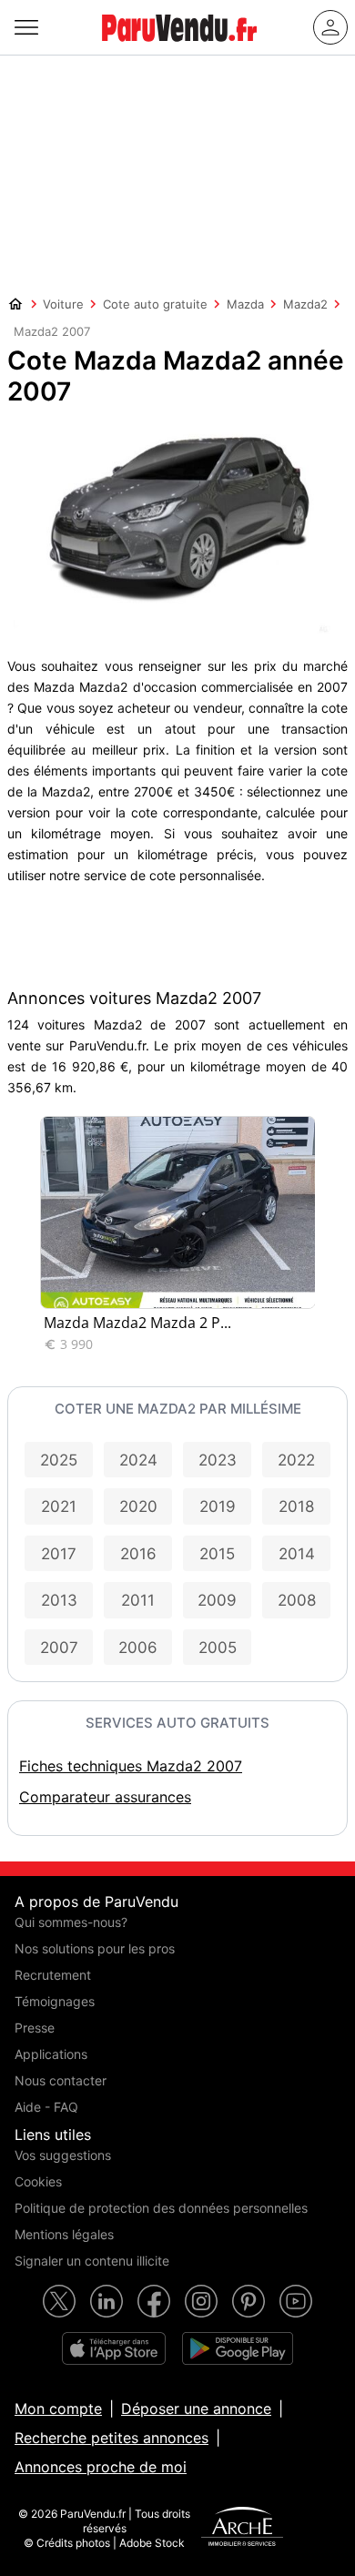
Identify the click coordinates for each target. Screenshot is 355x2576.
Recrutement (53, 1975)
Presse (35, 2028)
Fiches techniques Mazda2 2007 (131, 1766)
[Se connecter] (330, 27)
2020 (138, 1506)
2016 (138, 1554)
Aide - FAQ (46, 2107)
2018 (296, 1506)
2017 (59, 1554)
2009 (217, 1600)
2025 (59, 1460)
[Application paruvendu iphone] (114, 2348)
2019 (218, 1506)
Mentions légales (64, 2234)
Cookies (38, 2181)
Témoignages (55, 2001)
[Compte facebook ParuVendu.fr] (154, 2301)
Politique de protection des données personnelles (161, 2208)
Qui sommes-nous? (71, 1922)
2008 (297, 1600)
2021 (59, 1506)
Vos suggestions (63, 2155)
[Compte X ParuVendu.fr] (59, 2301)
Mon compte (58, 2409)
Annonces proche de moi (101, 2467)
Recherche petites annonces (112, 2438)
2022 (296, 1460)
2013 (59, 1600)
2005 (218, 1648)
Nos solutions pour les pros (95, 1948)
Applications (51, 2054)
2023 (218, 1460)
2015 (217, 1554)
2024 (138, 1460)
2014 (297, 1554)
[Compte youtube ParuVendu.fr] (296, 2301)
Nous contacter (61, 2080)
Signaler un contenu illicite (92, 2261)
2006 (138, 1648)
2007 (59, 1648)
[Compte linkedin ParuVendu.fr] (106, 2301)
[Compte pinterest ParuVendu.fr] (248, 2301)
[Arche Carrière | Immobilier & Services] (242, 2529)
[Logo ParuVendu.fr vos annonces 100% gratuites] (179, 49)
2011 (138, 1600)
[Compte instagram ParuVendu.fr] (201, 2301)
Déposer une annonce (196, 2409)
